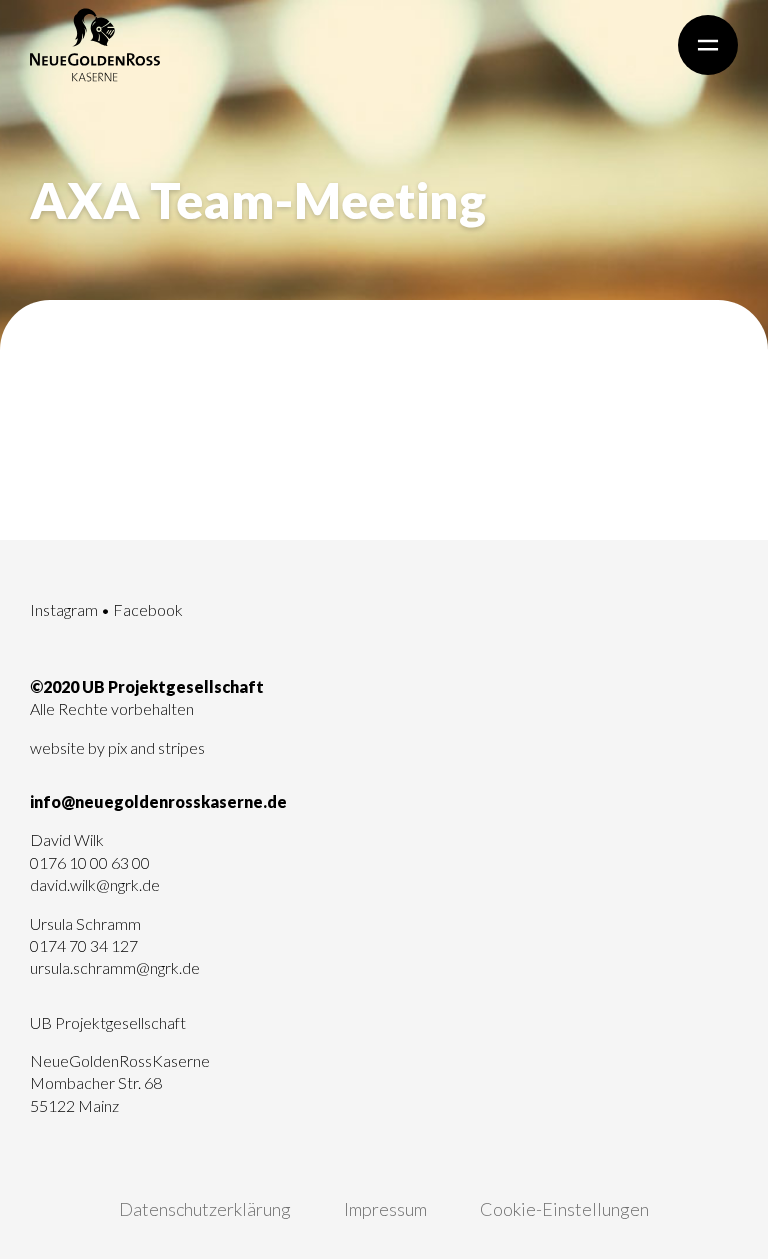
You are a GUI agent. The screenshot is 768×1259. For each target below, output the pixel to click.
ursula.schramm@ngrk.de (115, 967)
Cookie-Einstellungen (564, 1209)
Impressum (385, 1209)
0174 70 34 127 (84, 945)
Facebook (148, 609)
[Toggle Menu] (708, 45)
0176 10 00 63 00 (90, 862)
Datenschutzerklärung (205, 1209)
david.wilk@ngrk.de (95, 884)
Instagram (64, 609)
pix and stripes (156, 747)
